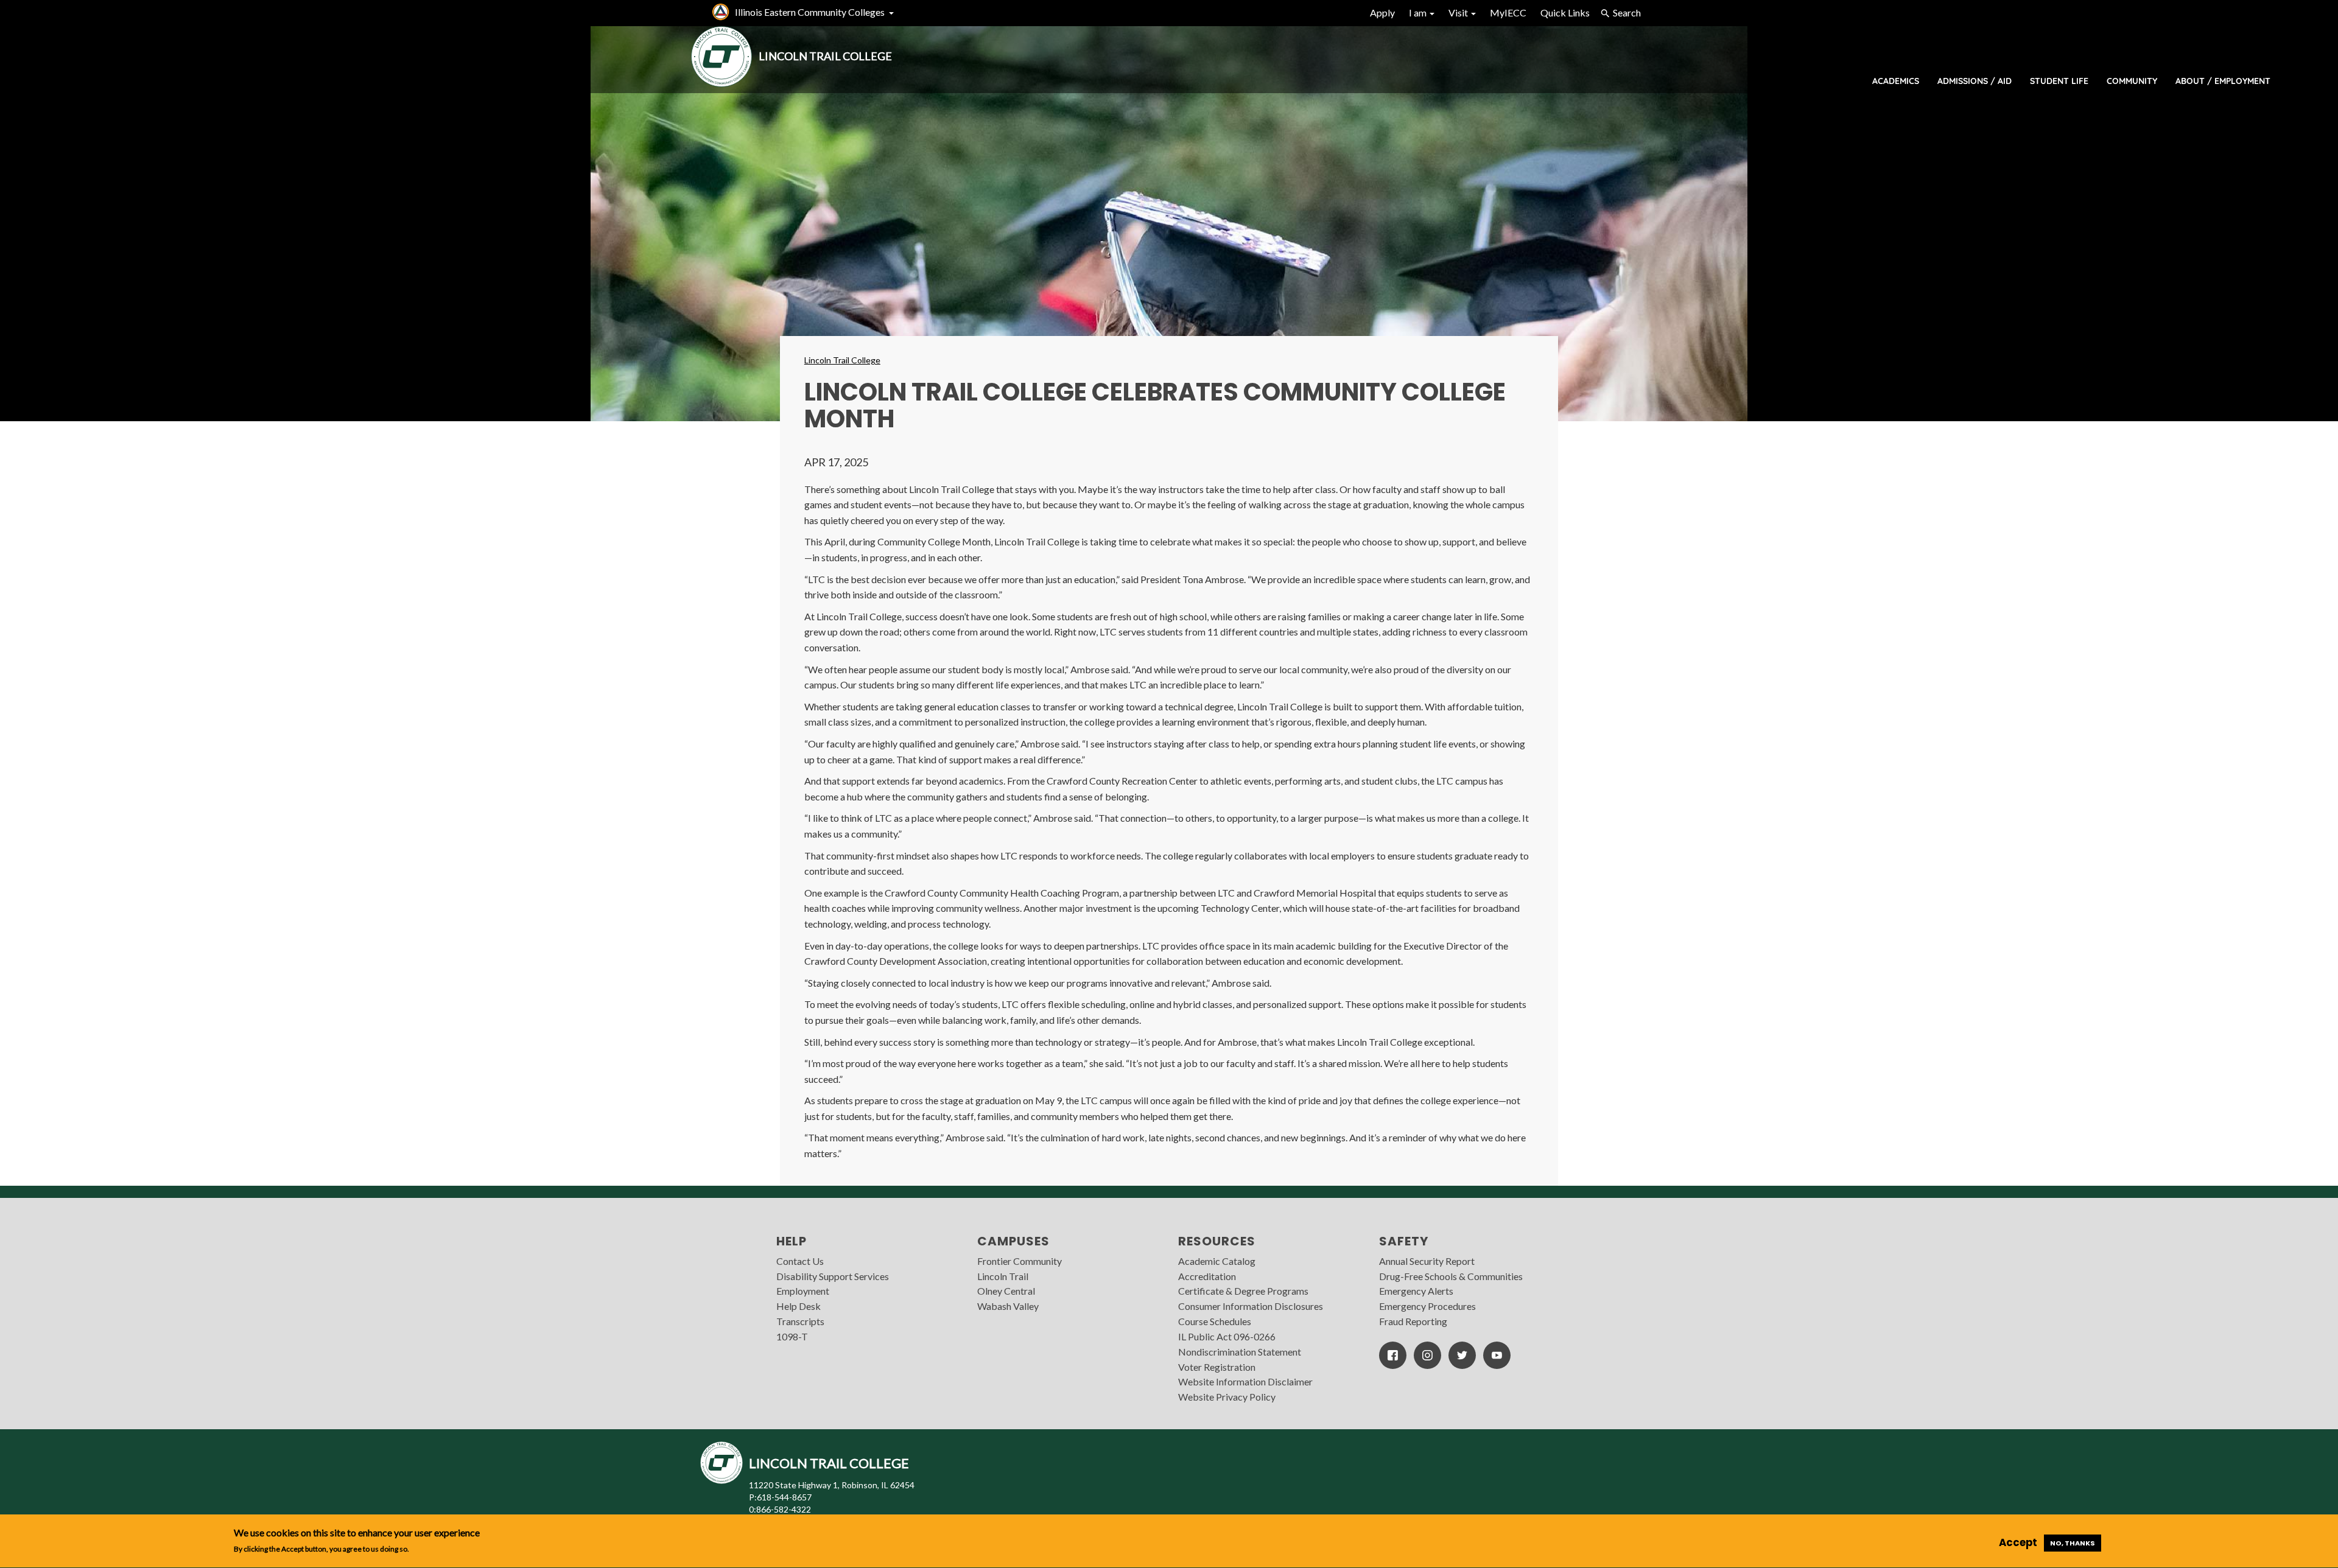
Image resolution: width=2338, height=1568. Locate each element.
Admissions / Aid (1975, 81)
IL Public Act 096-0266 (1227, 1336)
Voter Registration (1217, 1367)
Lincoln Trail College (842, 360)
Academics (1896, 81)
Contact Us (800, 1261)
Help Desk (799, 1306)
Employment (803, 1291)
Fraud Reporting (1413, 1321)
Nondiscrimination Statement (1240, 1352)
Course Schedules (1215, 1321)
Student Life (2059, 81)
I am (1419, 12)
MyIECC (1508, 12)
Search (1627, 12)
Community (2132, 81)
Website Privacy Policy (1227, 1397)
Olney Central (1006, 1291)
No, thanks (2073, 1543)
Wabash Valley (1008, 1306)
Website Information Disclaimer (1245, 1381)
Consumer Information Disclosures (1251, 1306)
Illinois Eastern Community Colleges (810, 12)
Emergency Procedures (1427, 1306)
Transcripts (800, 1321)
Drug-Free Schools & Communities (1451, 1276)
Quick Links (1565, 12)
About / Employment (2223, 81)
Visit (1459, 12)
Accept (2018, 1542)
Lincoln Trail (1003, 1276)
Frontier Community (1020, 1261)
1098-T (792, 1336)
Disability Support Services (833, 1276)
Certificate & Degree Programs (1243, 1291)
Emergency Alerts (1416, 1291)
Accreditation (1207, 1276)
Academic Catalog (1217, 1261)
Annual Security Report (1427, 1261)
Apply (1382, 12)
